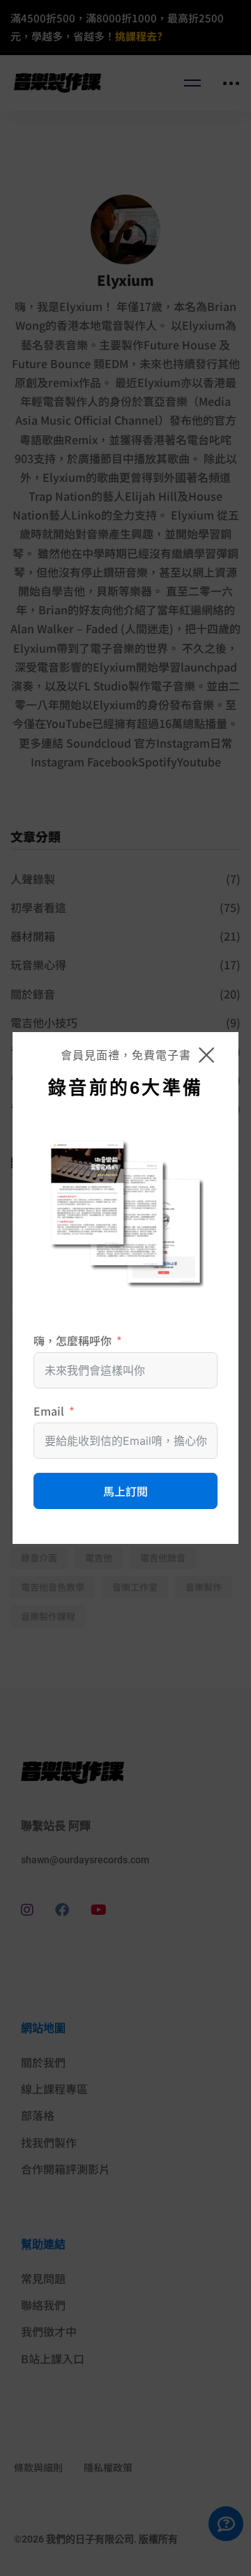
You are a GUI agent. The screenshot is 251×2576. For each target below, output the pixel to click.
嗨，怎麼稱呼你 (73, 1340)
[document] (125, 1288)
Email (49, 1411)
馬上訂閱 (125, 1491)
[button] (206, 1055)
